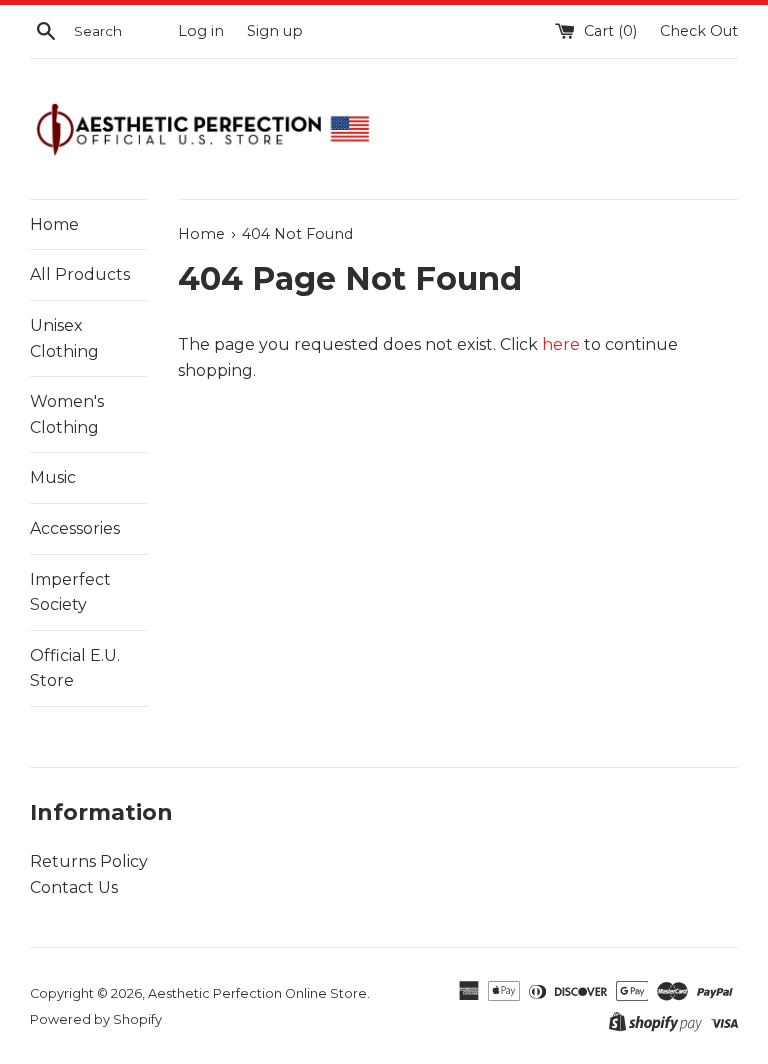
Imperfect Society (70, 592)
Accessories (75, 528)
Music (53, 477)
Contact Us (74, 887)
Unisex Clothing (64, 338)
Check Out (699, 31)
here (561, 344)
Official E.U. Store (75, 668)
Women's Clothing (67, 414)
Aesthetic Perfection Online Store (257, 993)
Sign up (275, 31)
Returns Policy (89, 861)
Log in (201, 31)
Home (54, 224)
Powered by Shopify (96, 1019)
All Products (80, 274)
